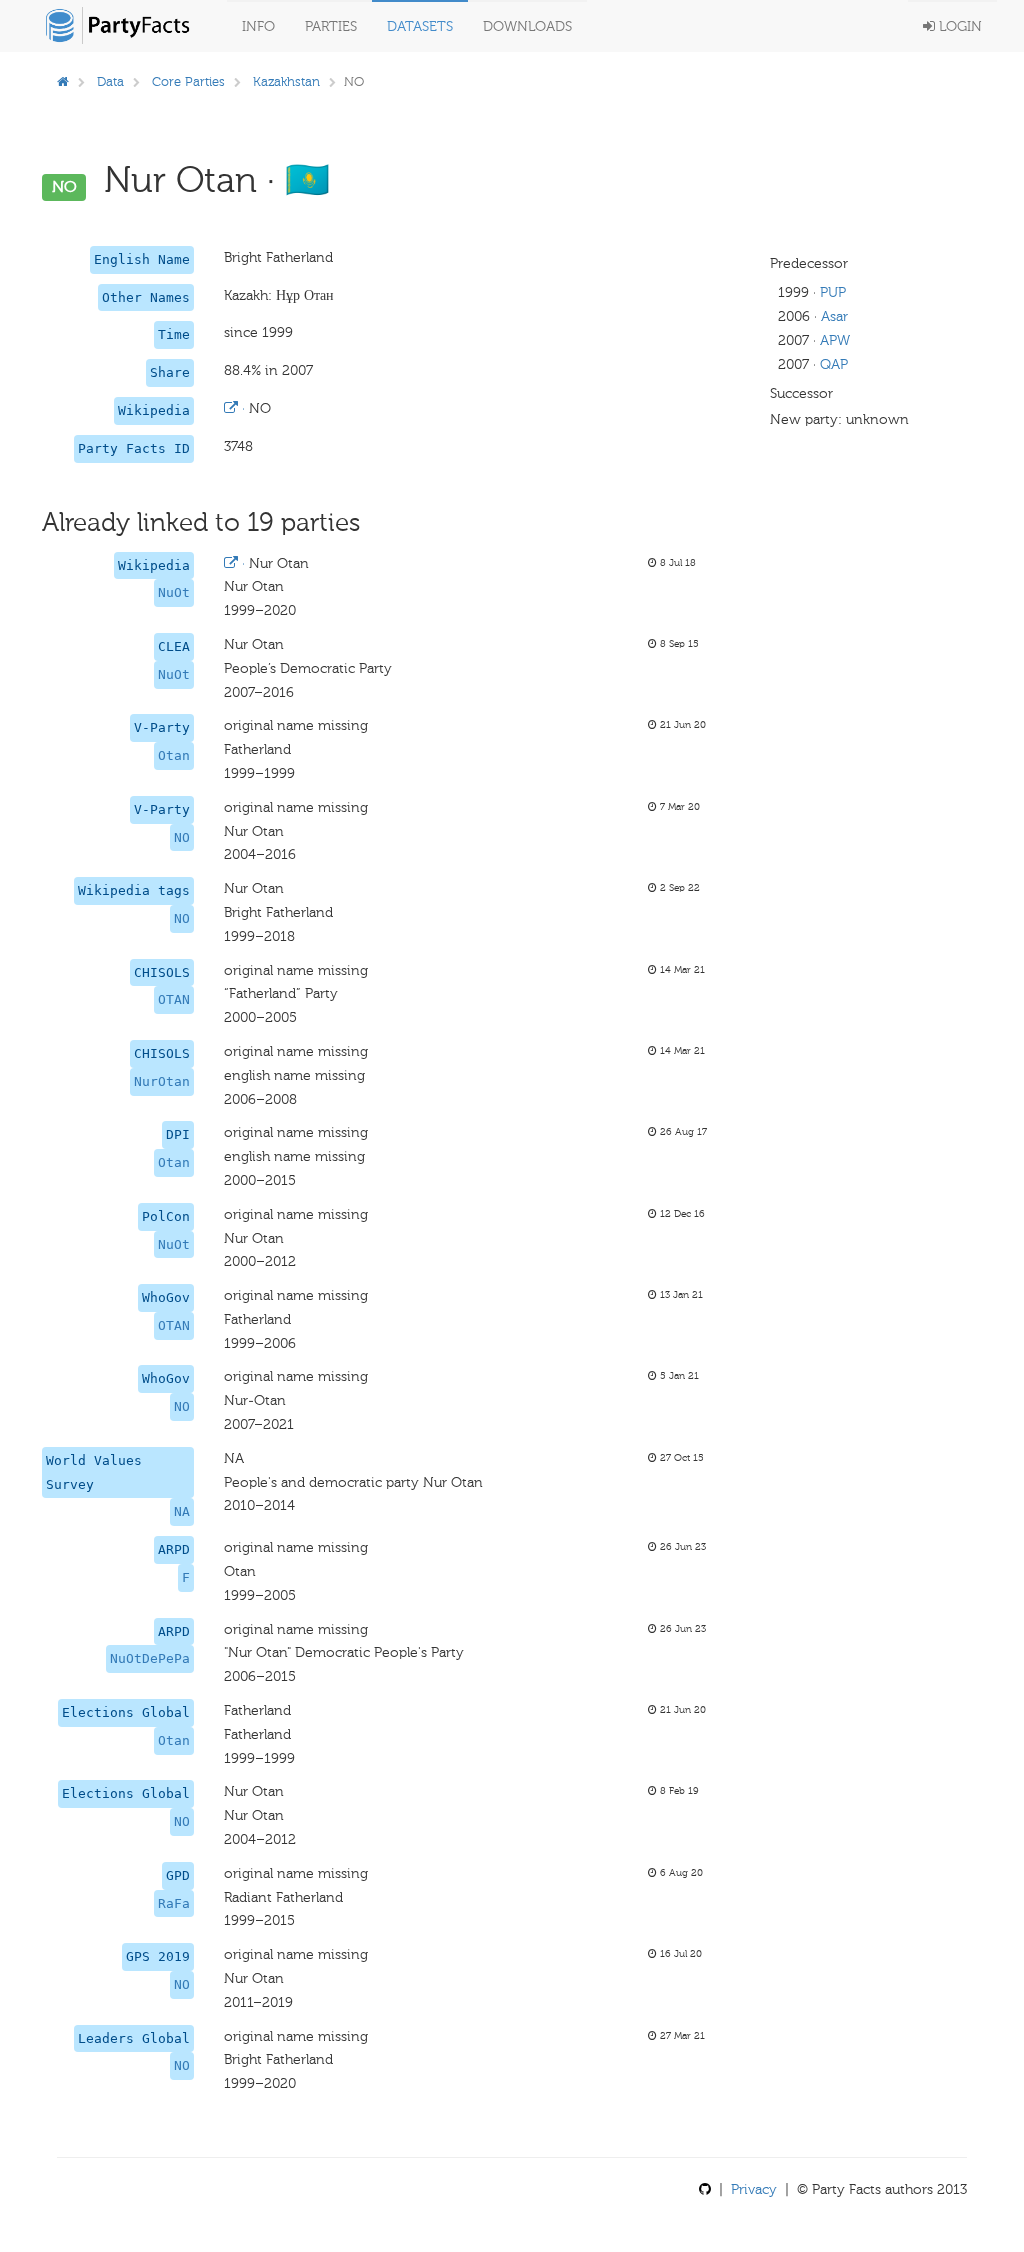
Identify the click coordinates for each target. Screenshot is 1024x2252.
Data (110, 81)
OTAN (174, 999)
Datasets (420, 26)
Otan (174, 755)
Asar (834, 316)
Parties (331, 26)
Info (258, 26)
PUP (833, 292)
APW (835, 340)
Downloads (527, 26)
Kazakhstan (286, 81)
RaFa (174, 1903)
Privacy (754, 2189)
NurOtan (162, 1081)
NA (182, 1511)
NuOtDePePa (150, 1658)
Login (958, 26)
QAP (834, 364)
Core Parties (188, 81)
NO (182, 837)
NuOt (174, 592)
